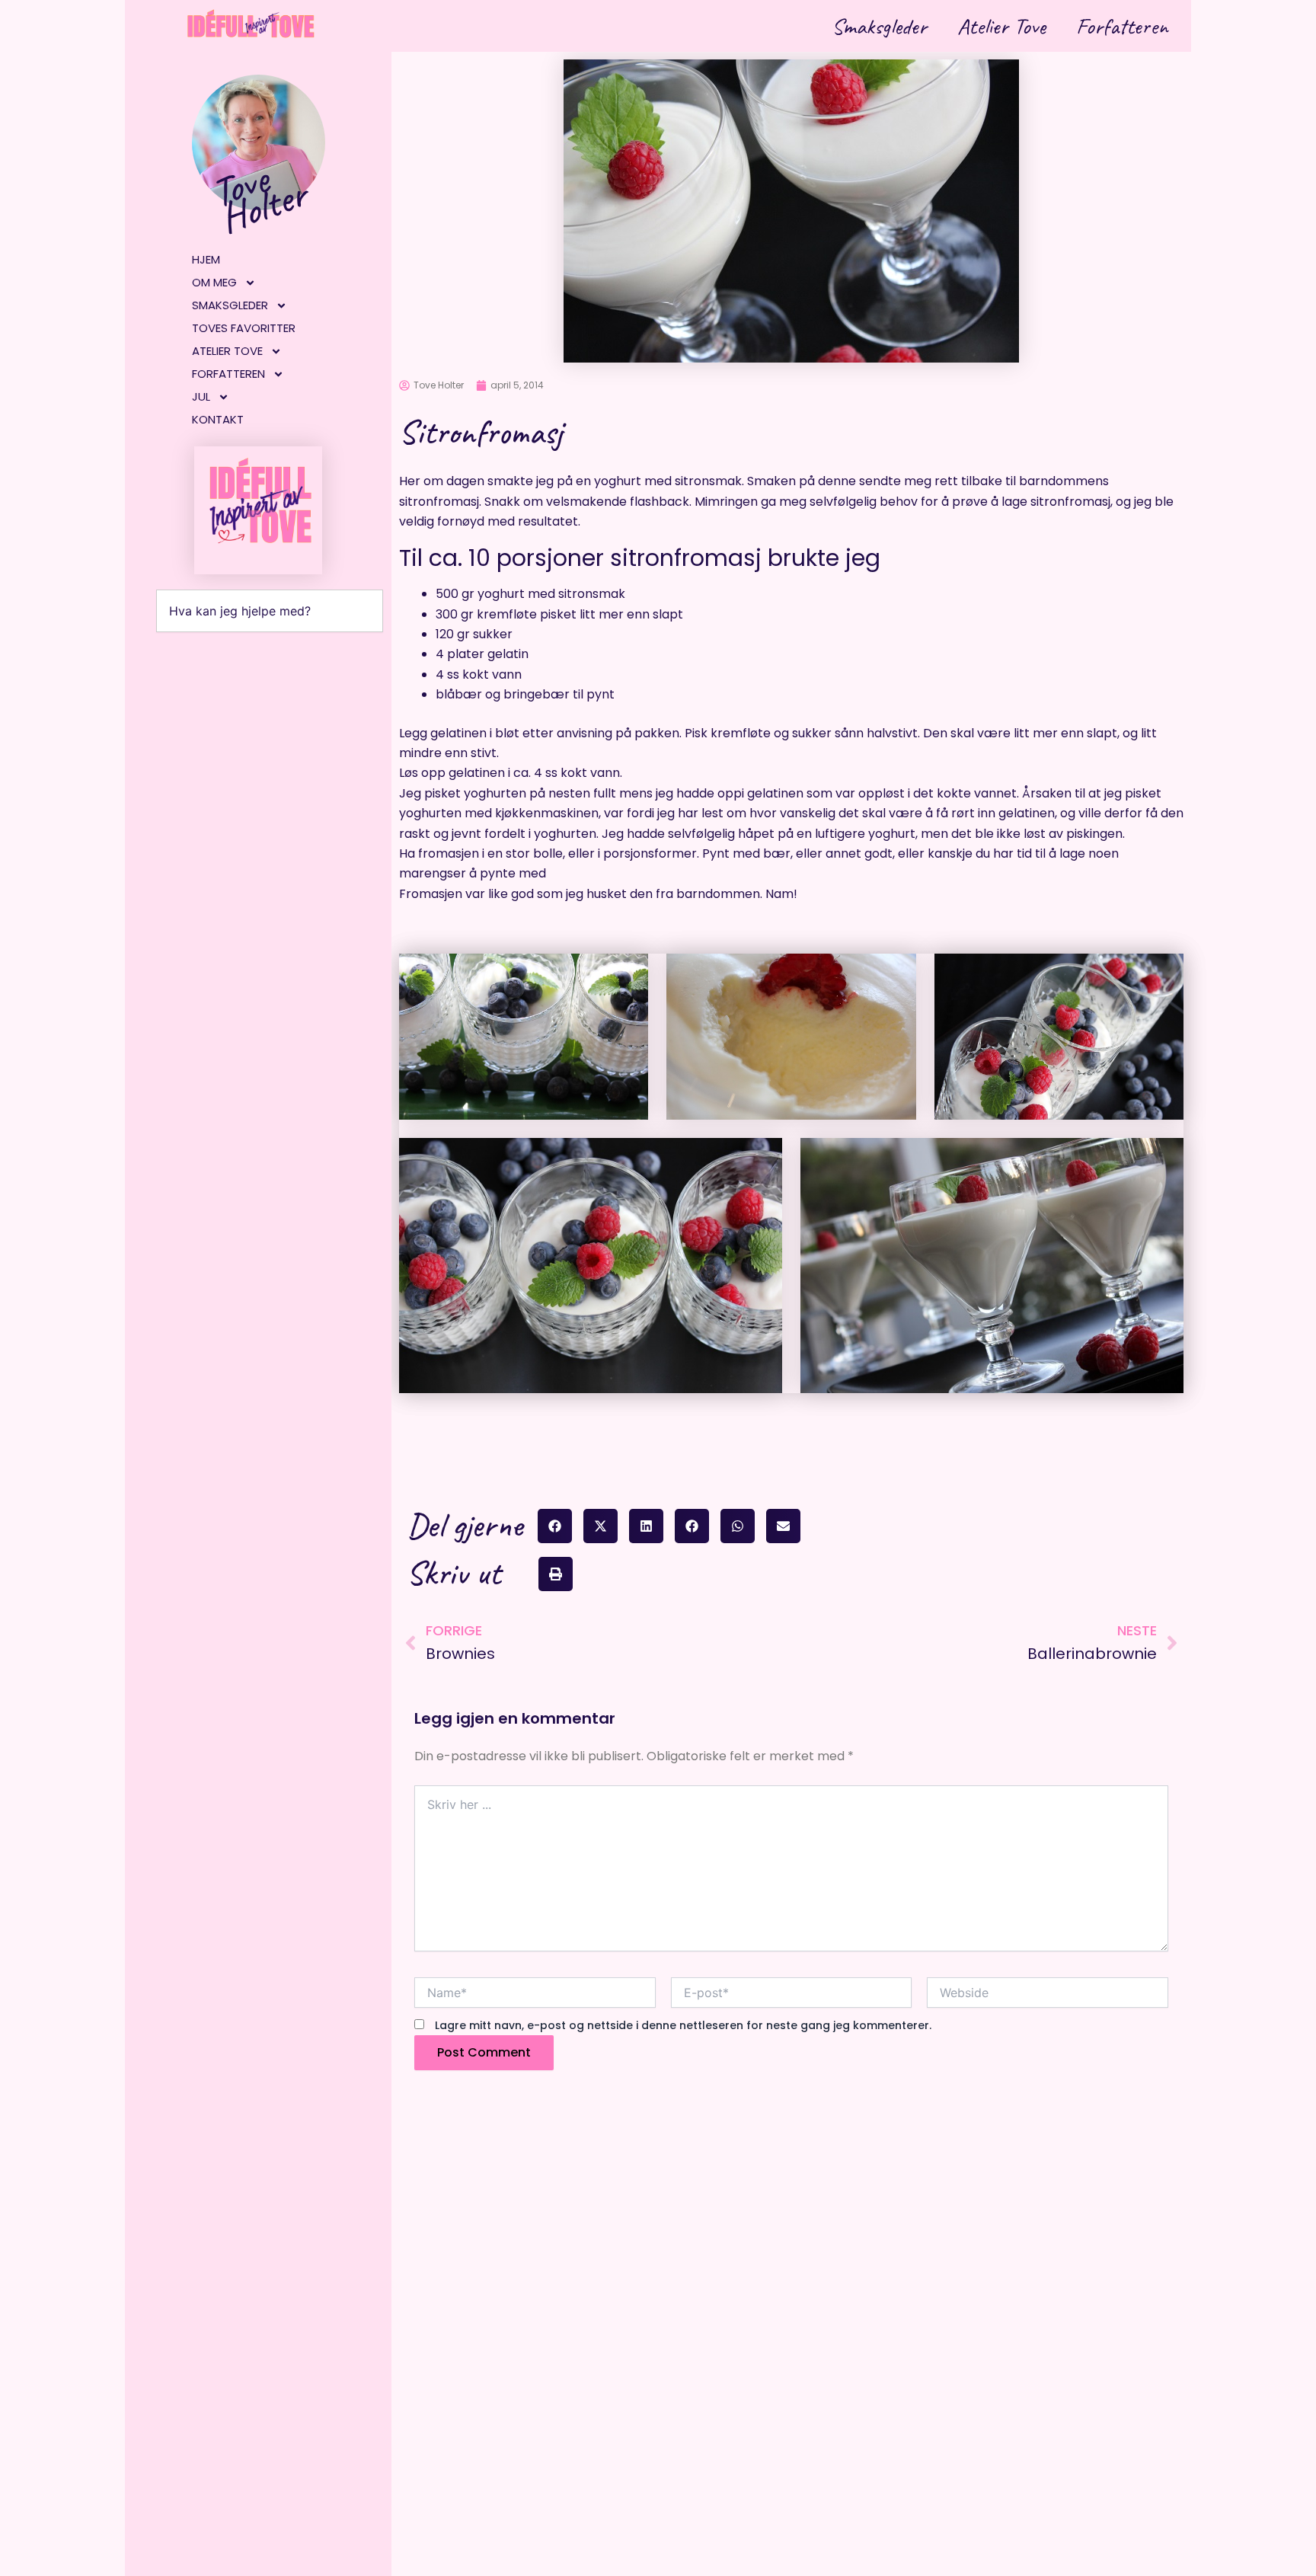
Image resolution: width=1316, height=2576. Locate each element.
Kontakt (218, 419)
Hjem (206, 259)
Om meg (214, 282)
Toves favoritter (244, 328)
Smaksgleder (879, 26)
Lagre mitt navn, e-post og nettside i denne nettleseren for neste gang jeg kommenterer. (683, 2025)
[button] (555, 1526)
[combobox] (270, 611)
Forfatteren (1122, 26)
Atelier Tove (1001, 26)
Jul (201, 396)
